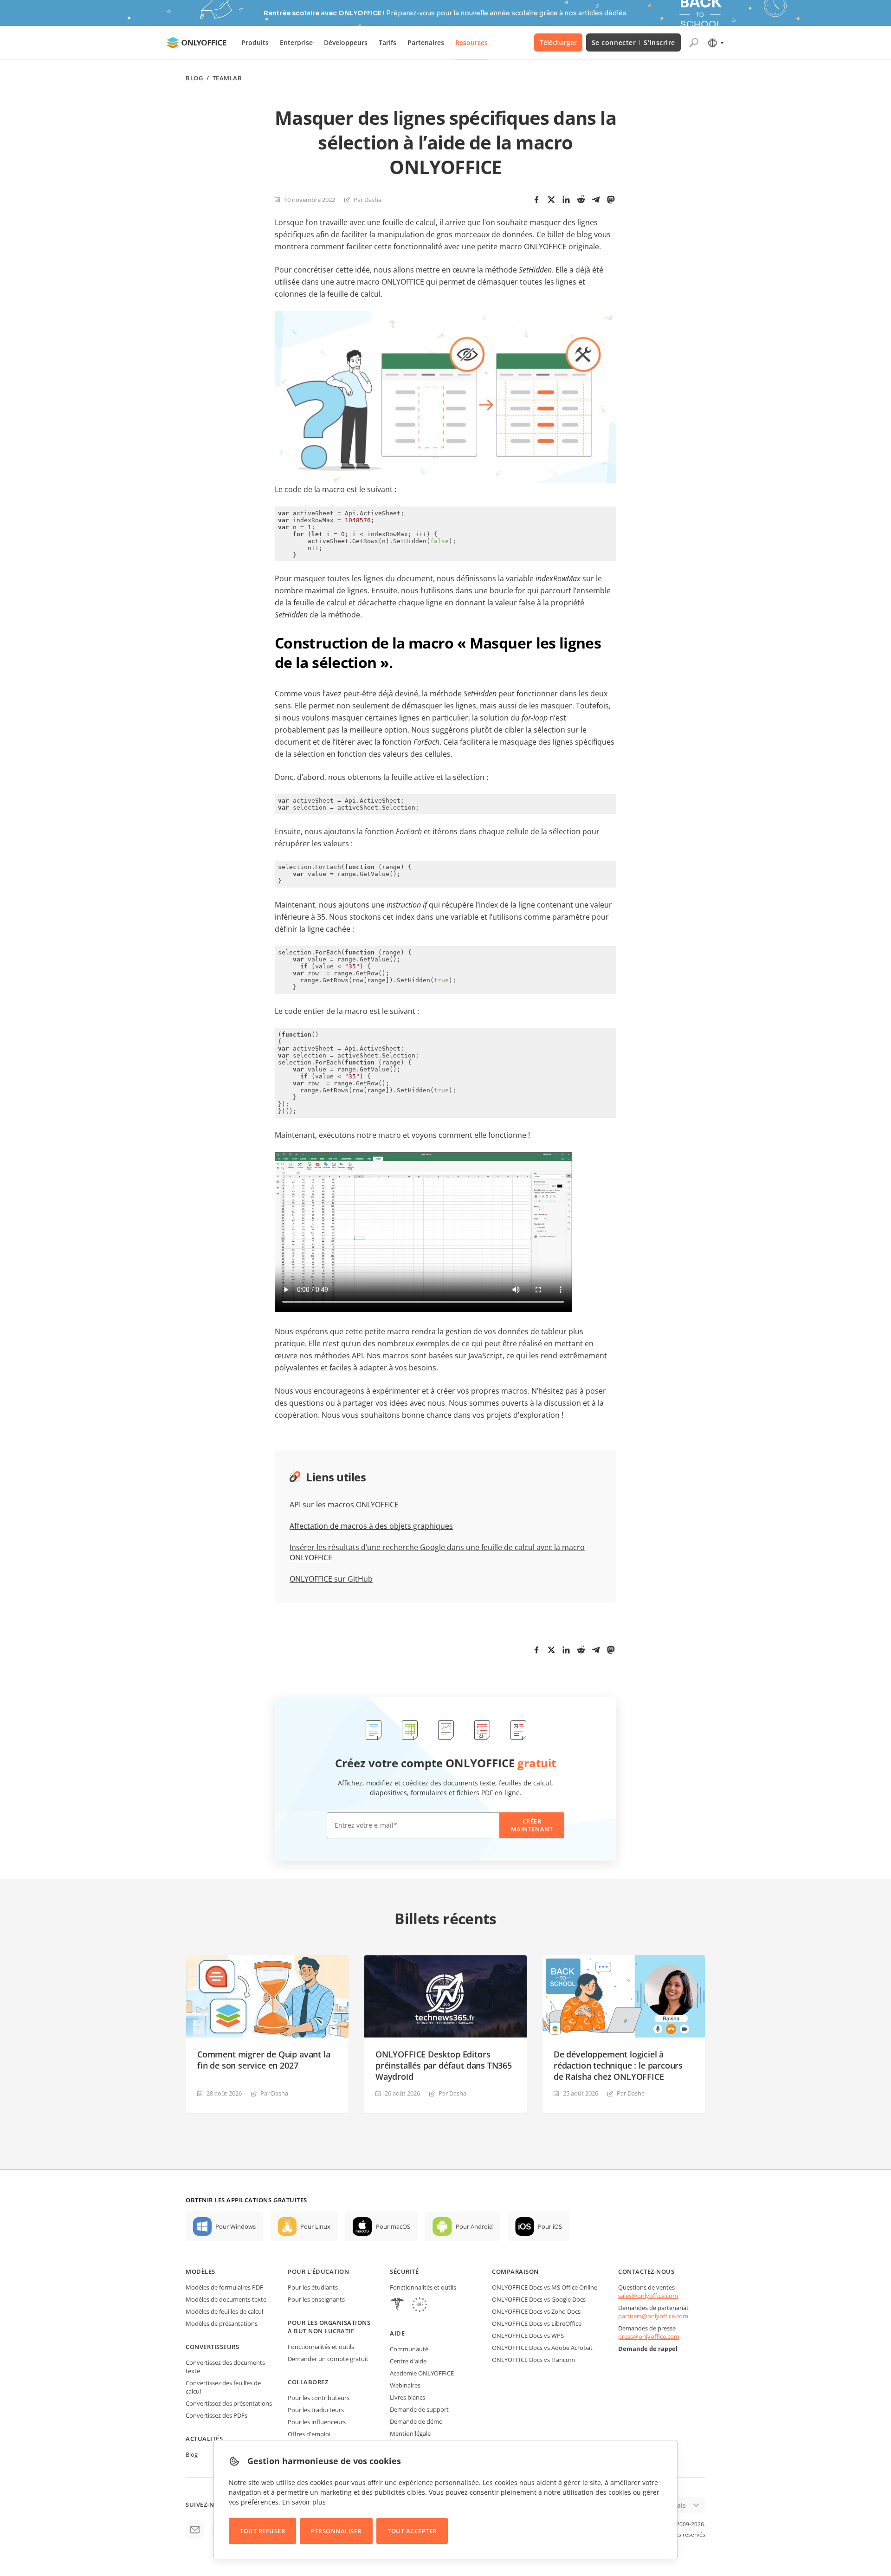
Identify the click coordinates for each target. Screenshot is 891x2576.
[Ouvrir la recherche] (694, 43)
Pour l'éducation (318, 2271)
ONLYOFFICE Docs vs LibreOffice (537, 2323)
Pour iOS (550, 2226)
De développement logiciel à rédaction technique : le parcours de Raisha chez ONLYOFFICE (618, 2065)
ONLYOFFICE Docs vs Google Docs (539, 2299)
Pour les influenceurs (317, 2422)
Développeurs (346, 42)
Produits (255, 42)
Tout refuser (262, 2531)
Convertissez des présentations (229, 2403)
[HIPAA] (397, 2306)
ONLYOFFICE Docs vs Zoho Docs (536, 2311)
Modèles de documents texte (226, 2299)
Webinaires (405, 2385)
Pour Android (474, 2226)
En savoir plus (304, 2502)
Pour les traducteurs (316, 2410)
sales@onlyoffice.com (648, 2296)
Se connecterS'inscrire (633, 42)
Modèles (200, 2271)
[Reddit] (581, 200)
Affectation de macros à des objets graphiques (371, 1526)
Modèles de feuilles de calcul (224, 2311)
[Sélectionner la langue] (715, 43)
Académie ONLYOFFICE (422, 2373)
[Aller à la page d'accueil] (197, 43)
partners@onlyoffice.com (653, 2316)
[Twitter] (551, 200)
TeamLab (227, 78)
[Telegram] (596, 200)
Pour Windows (236, 2226)
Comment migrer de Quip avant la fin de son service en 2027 (264, 2060)
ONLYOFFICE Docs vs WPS (528, 2336)
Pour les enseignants (316, 2299)
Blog (194, 78)
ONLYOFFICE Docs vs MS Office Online (545, 2287)
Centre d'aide (408, 2361)
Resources (471, 42)
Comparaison (515, 2271)
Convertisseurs (212, 2347)
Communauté (409, 2349)
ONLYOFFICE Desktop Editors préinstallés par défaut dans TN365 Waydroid (444, 2065)
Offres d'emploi (309, 2434)
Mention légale (410, 2433)
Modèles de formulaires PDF (224, 2287)
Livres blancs (407, 2397)
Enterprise (296, 42)
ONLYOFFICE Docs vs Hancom (533, 2360)
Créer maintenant (532, 1825)
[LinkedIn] (566, 200)
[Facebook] (536, 200)
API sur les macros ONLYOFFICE (344, 1505)
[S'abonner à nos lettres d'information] (195, 2530)
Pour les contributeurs (319, 2398)
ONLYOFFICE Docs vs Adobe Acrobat (542, 2348)
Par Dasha (368, 200)
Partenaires (426, 42)
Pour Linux (315, 2226)
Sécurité (404, 2271)
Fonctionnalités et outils (321, 2347)
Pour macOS (393, 2226)
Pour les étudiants (313, 2287)
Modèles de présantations (222, 2323)
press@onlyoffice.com (649, 2336)
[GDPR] (420, 2306)
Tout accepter (412, 2531)
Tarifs (387, 42)
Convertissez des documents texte (225, 2367)
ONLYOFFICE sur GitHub (331, 1579)
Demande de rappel (648, 2349)
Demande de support (419, 2409)
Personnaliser (336, 2531)
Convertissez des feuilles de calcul (223, 2387)
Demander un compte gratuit (328, 2359)
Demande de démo (416, 2421)
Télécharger (558, 42)
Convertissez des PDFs (216, 2415)
